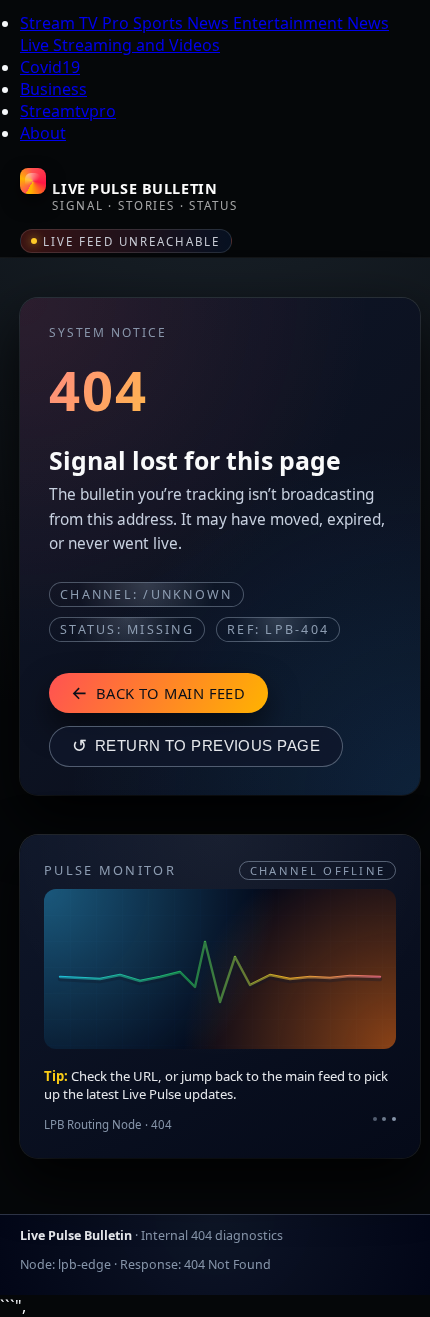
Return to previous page (196, 746)
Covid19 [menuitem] (50, 67)
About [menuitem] (43, 133)
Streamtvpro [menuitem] (68, 111)
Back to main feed (158, 692)
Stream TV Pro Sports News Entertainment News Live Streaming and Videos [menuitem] (204, 34)
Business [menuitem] (53, 89)
